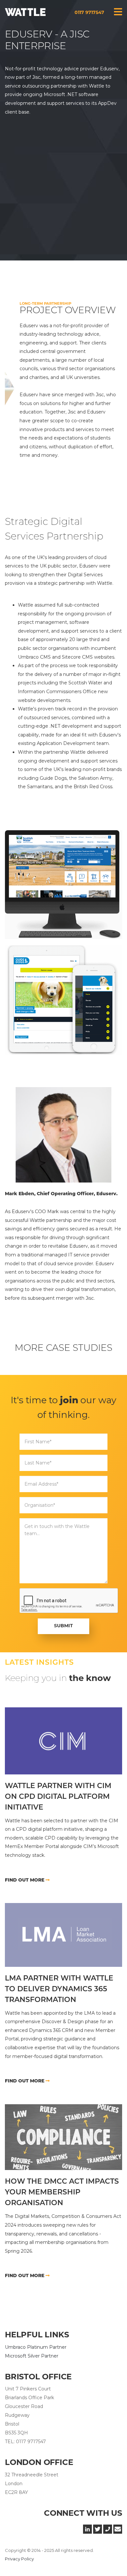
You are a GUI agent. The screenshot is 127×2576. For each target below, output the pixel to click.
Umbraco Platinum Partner (36, 2347)
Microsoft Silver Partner (32, 2356)
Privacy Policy (19, 2559)
